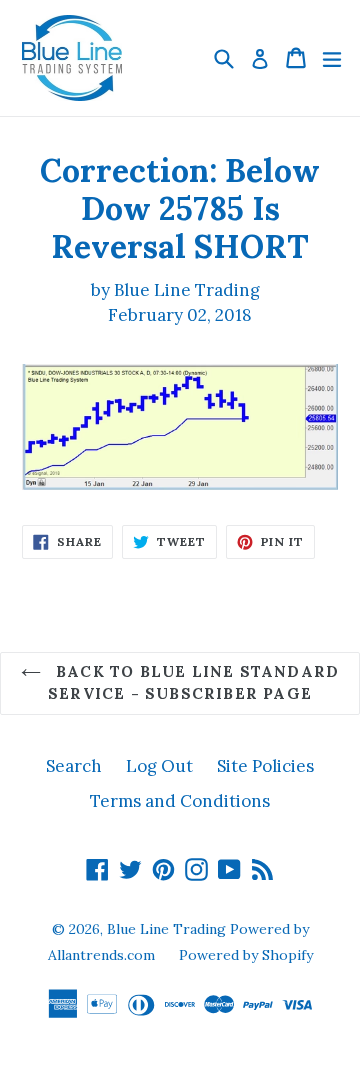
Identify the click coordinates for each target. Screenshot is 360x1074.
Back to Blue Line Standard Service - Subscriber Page (193, 683)
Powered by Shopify (246, 955)
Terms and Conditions (180, 801)
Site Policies (265, 766)
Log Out (159, 766)
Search (74, 766)
